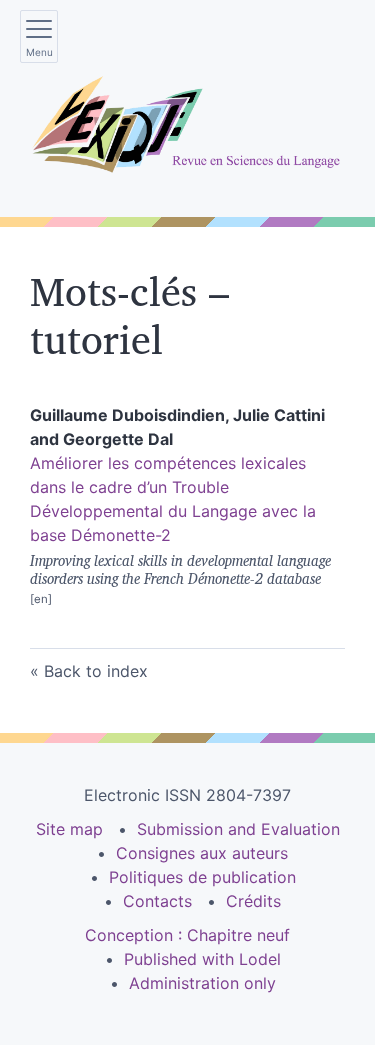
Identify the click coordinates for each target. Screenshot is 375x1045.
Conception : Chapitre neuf (187, 935)
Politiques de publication (202, 877)
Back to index (96, 671)
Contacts (157, 901)
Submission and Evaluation (238, 829)
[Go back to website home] (187, 125)
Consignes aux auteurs (202, 853)
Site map (69, 829)
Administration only (202, 983)
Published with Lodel (202, 959)
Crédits (253, 901)
